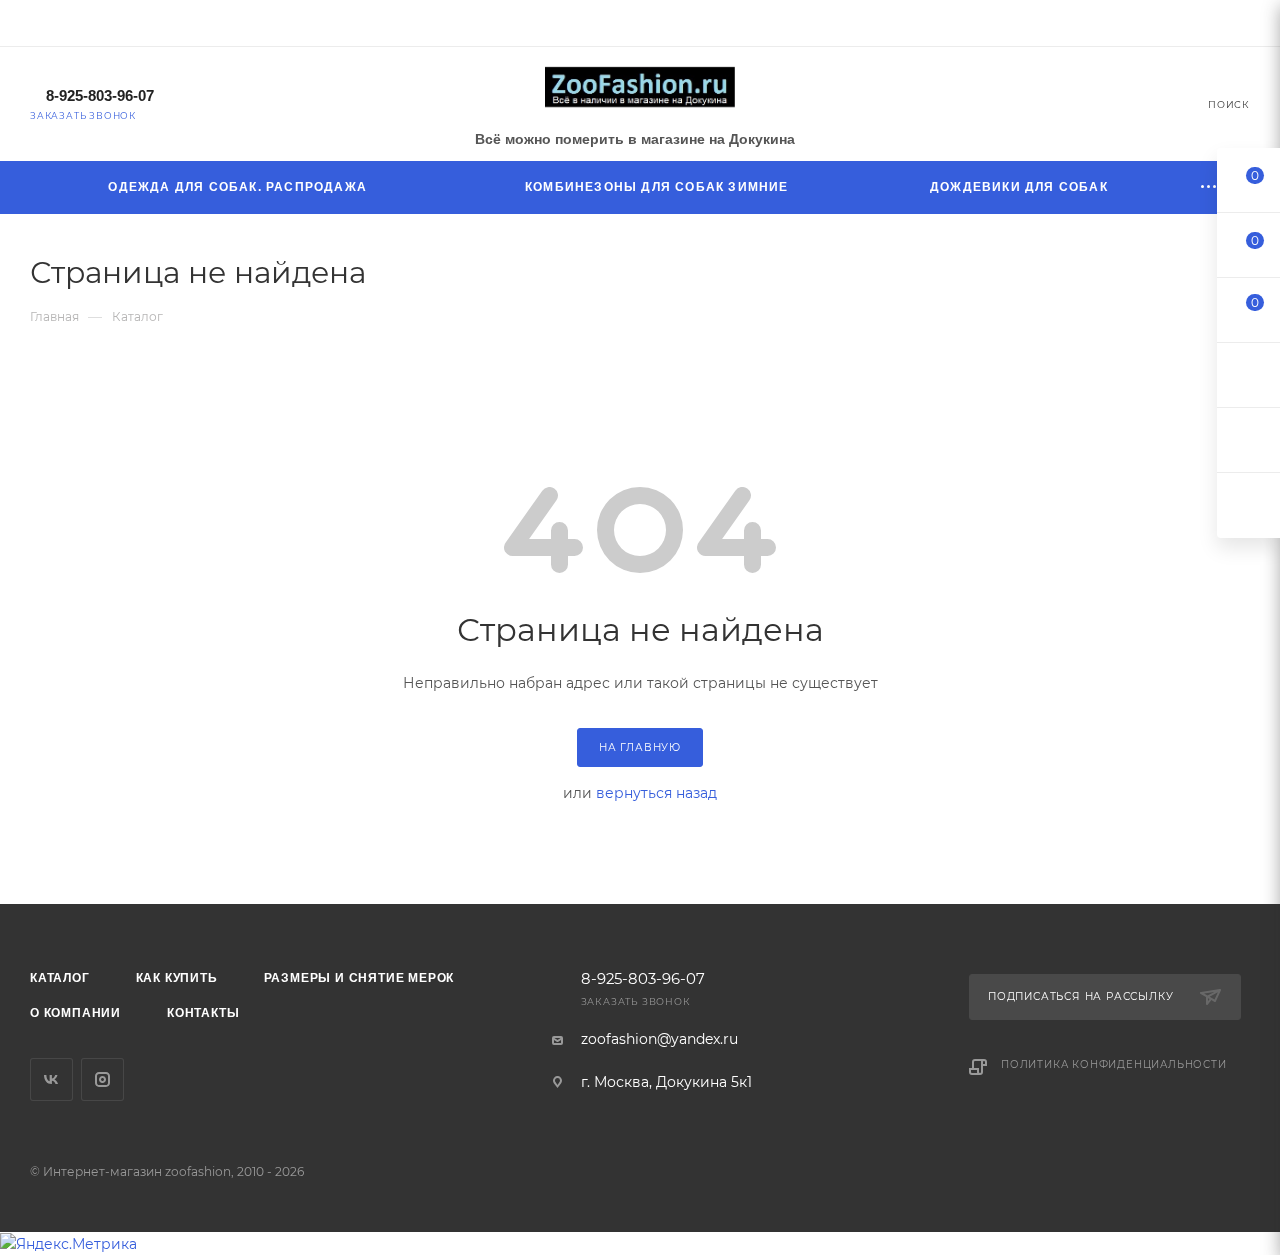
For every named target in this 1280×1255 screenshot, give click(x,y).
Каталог (60, 978)
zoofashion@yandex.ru (659, 1039)
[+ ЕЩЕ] (1210, 187)
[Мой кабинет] (1241, 26)
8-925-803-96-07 (100, 95)
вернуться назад (656, 793)
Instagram (102, 1079)
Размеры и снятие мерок (359, 978)
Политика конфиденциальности (1114, 1064)
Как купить (177, 978)
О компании (75, 1013)
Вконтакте (51, 1079)
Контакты (203, 1013)
